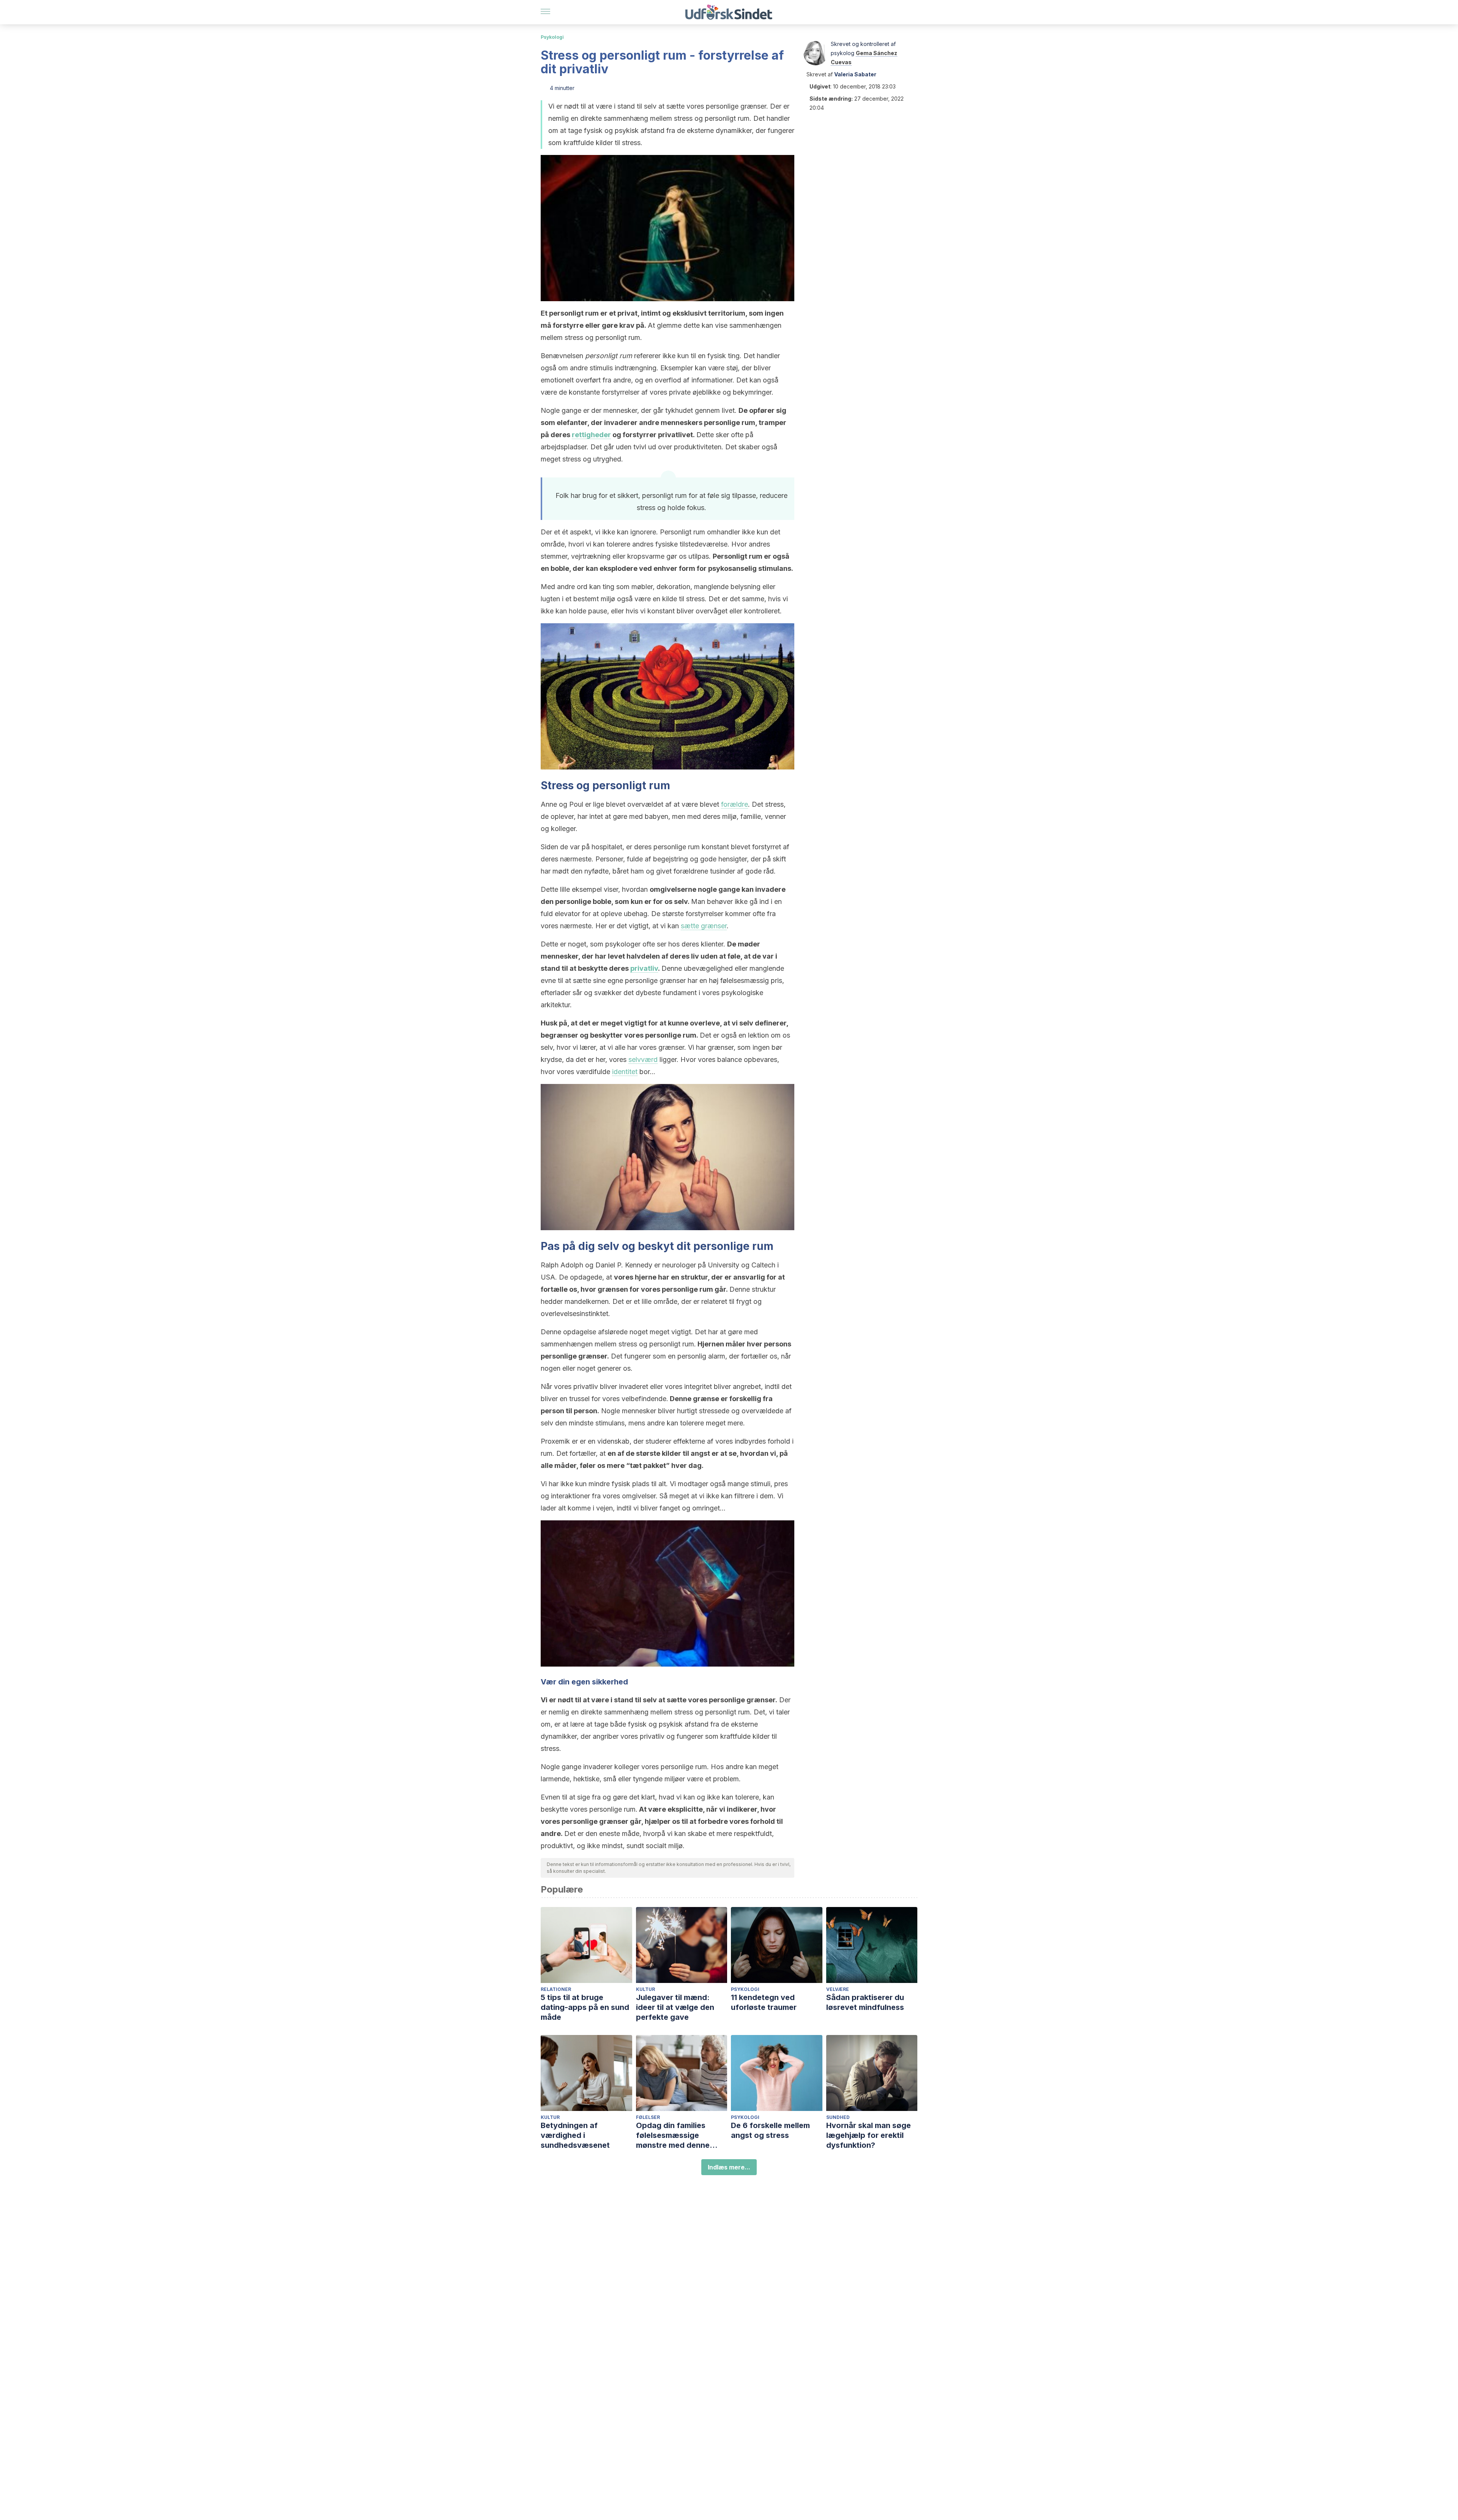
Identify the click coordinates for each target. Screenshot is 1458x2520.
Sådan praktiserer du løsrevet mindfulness (865, 2002)
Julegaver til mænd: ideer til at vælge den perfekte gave (675, 2007)
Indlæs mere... (729, 2167)
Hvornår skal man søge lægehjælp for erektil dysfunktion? (869, 2135)
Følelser (648, 2117)
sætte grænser (704, 926)
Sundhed (838, 2117)
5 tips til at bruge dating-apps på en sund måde (585, 2007)
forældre (735, 804)
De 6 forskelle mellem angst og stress (770, 2130)
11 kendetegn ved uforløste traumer (764, 2002)
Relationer (556, 1989)
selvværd (643, 1059)
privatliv (644, 968)
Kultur (645, 1989)
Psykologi (552, 37)
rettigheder (591, 435)
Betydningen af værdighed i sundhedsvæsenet (575, 2135)
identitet (625, 1072)
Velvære (838, 1989)
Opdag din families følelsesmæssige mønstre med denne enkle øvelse (673, 2135)
